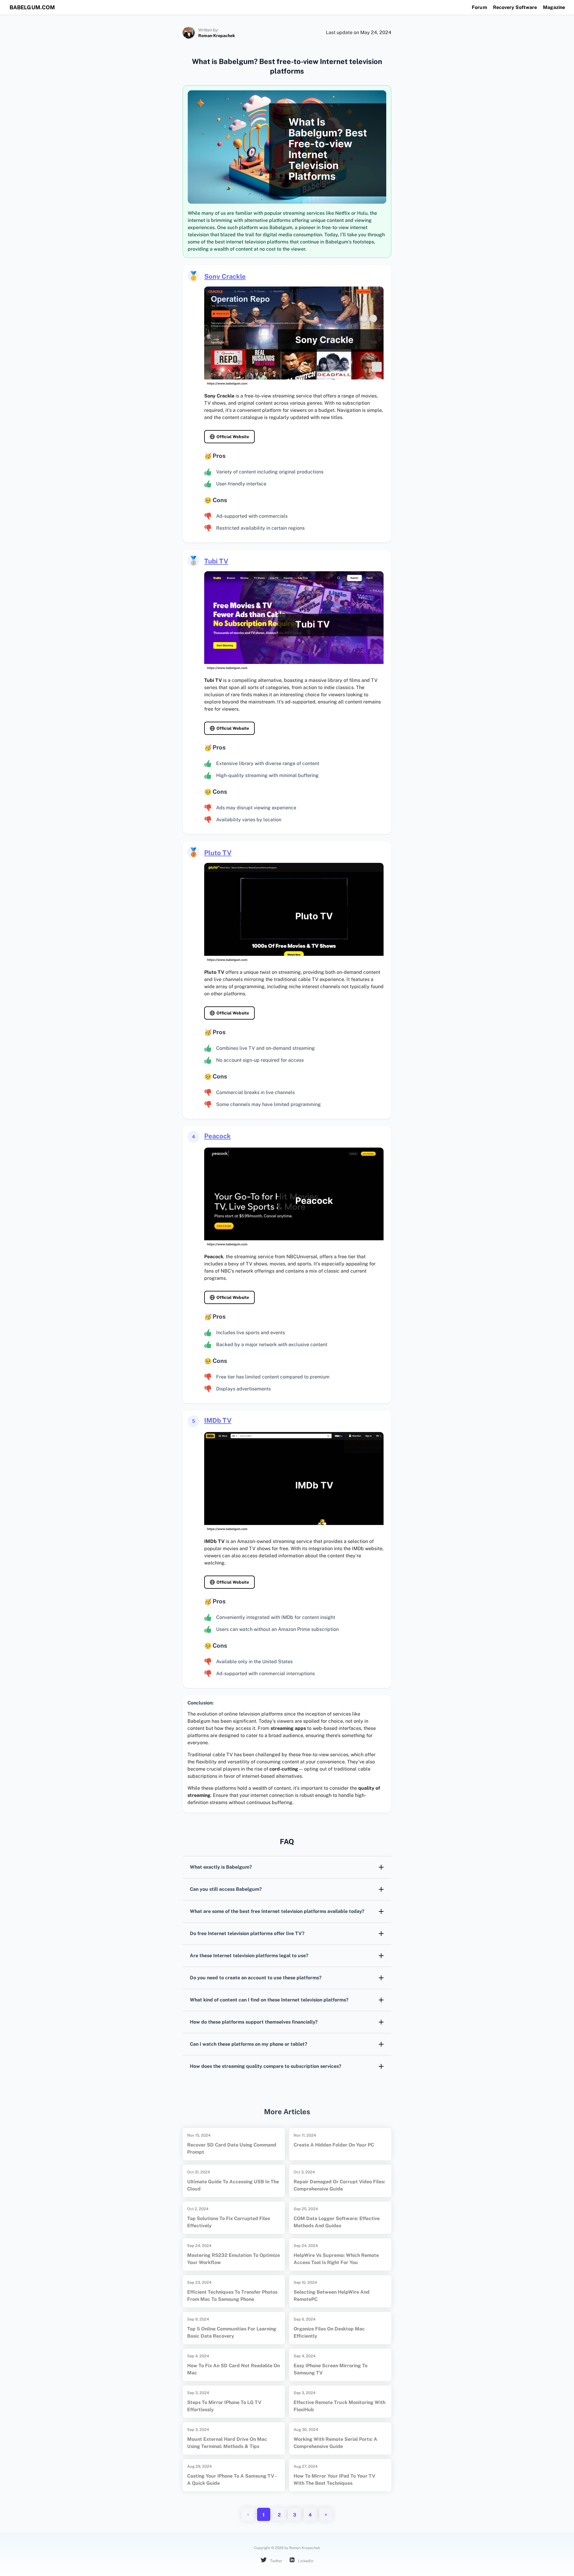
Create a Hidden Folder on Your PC (334, 2145)
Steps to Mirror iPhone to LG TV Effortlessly (224, 2406)
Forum (479, 7)
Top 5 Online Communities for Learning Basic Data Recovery (232, 2332)
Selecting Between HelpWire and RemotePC (332, 2296)
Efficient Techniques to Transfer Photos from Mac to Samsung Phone (232, 2296)
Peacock (217, 1136)
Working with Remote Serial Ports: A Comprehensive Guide (335, 2443)
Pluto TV (218, 853)
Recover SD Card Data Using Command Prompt (232, 2148)
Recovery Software (515, 7)
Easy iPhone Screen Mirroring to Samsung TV (330, 2369)
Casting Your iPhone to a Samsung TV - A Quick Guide (232, 2480)
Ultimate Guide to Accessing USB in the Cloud (233, 2185)
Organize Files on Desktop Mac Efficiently (329, 2332)
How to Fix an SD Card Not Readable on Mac (233, 2369)
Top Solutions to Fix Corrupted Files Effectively (229, 2222)
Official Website (233, 437)
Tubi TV (216, 561)
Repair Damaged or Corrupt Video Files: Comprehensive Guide (339, 2185)
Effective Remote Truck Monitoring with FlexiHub (339, 2406)
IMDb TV (218, 1420)
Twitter (276, 2561)
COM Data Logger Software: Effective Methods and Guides (337, 2222)
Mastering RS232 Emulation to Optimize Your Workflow (233, 2259)
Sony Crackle (225, 276)
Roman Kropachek (217, 36)
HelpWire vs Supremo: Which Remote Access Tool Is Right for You (336, 2259)
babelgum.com (32, 7)
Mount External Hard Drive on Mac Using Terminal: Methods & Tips (227, 2443)
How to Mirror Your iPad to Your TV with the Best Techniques (334, 2480)
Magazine (554, 7)
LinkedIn (305, 2561)
